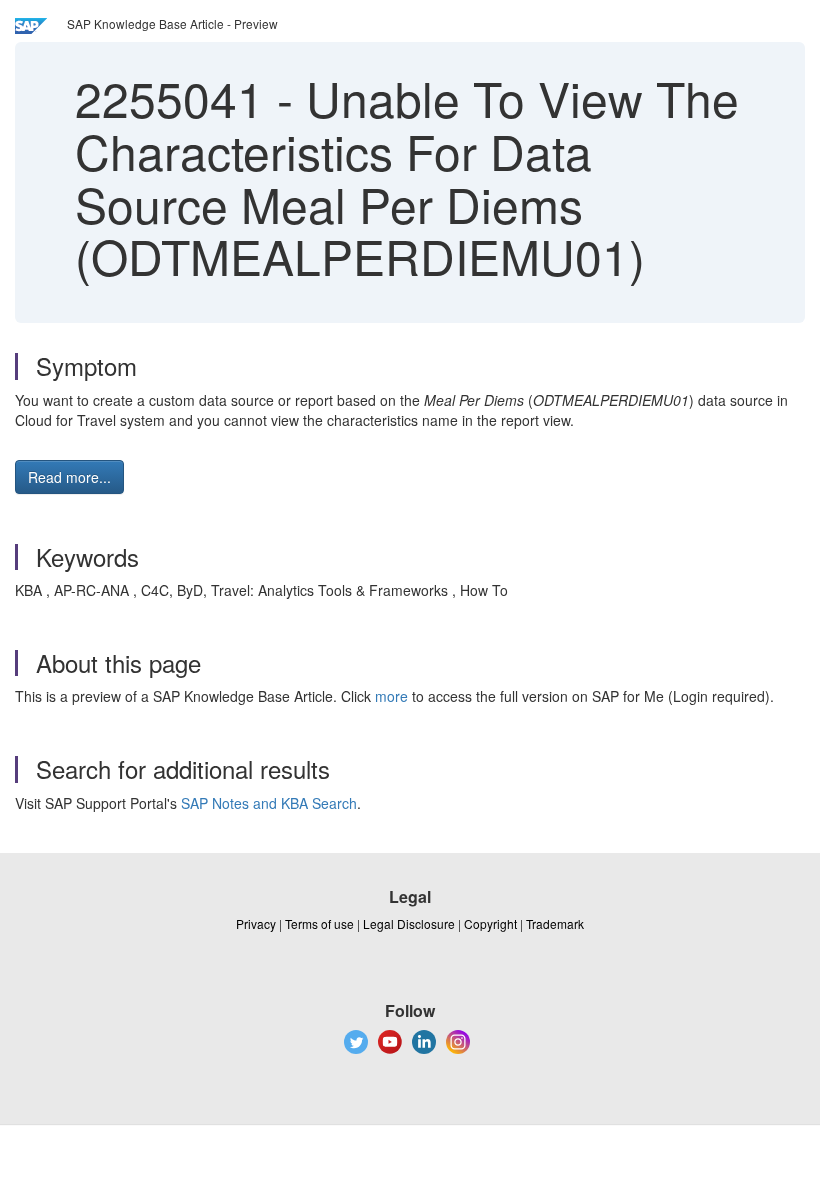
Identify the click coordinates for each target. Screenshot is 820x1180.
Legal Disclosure (409, 923)
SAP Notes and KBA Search (269, 803)
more (391, 696)
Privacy (256, 923)
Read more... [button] (69, 477)
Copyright (490, 923)
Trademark (555, 923)
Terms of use (319, 923)
